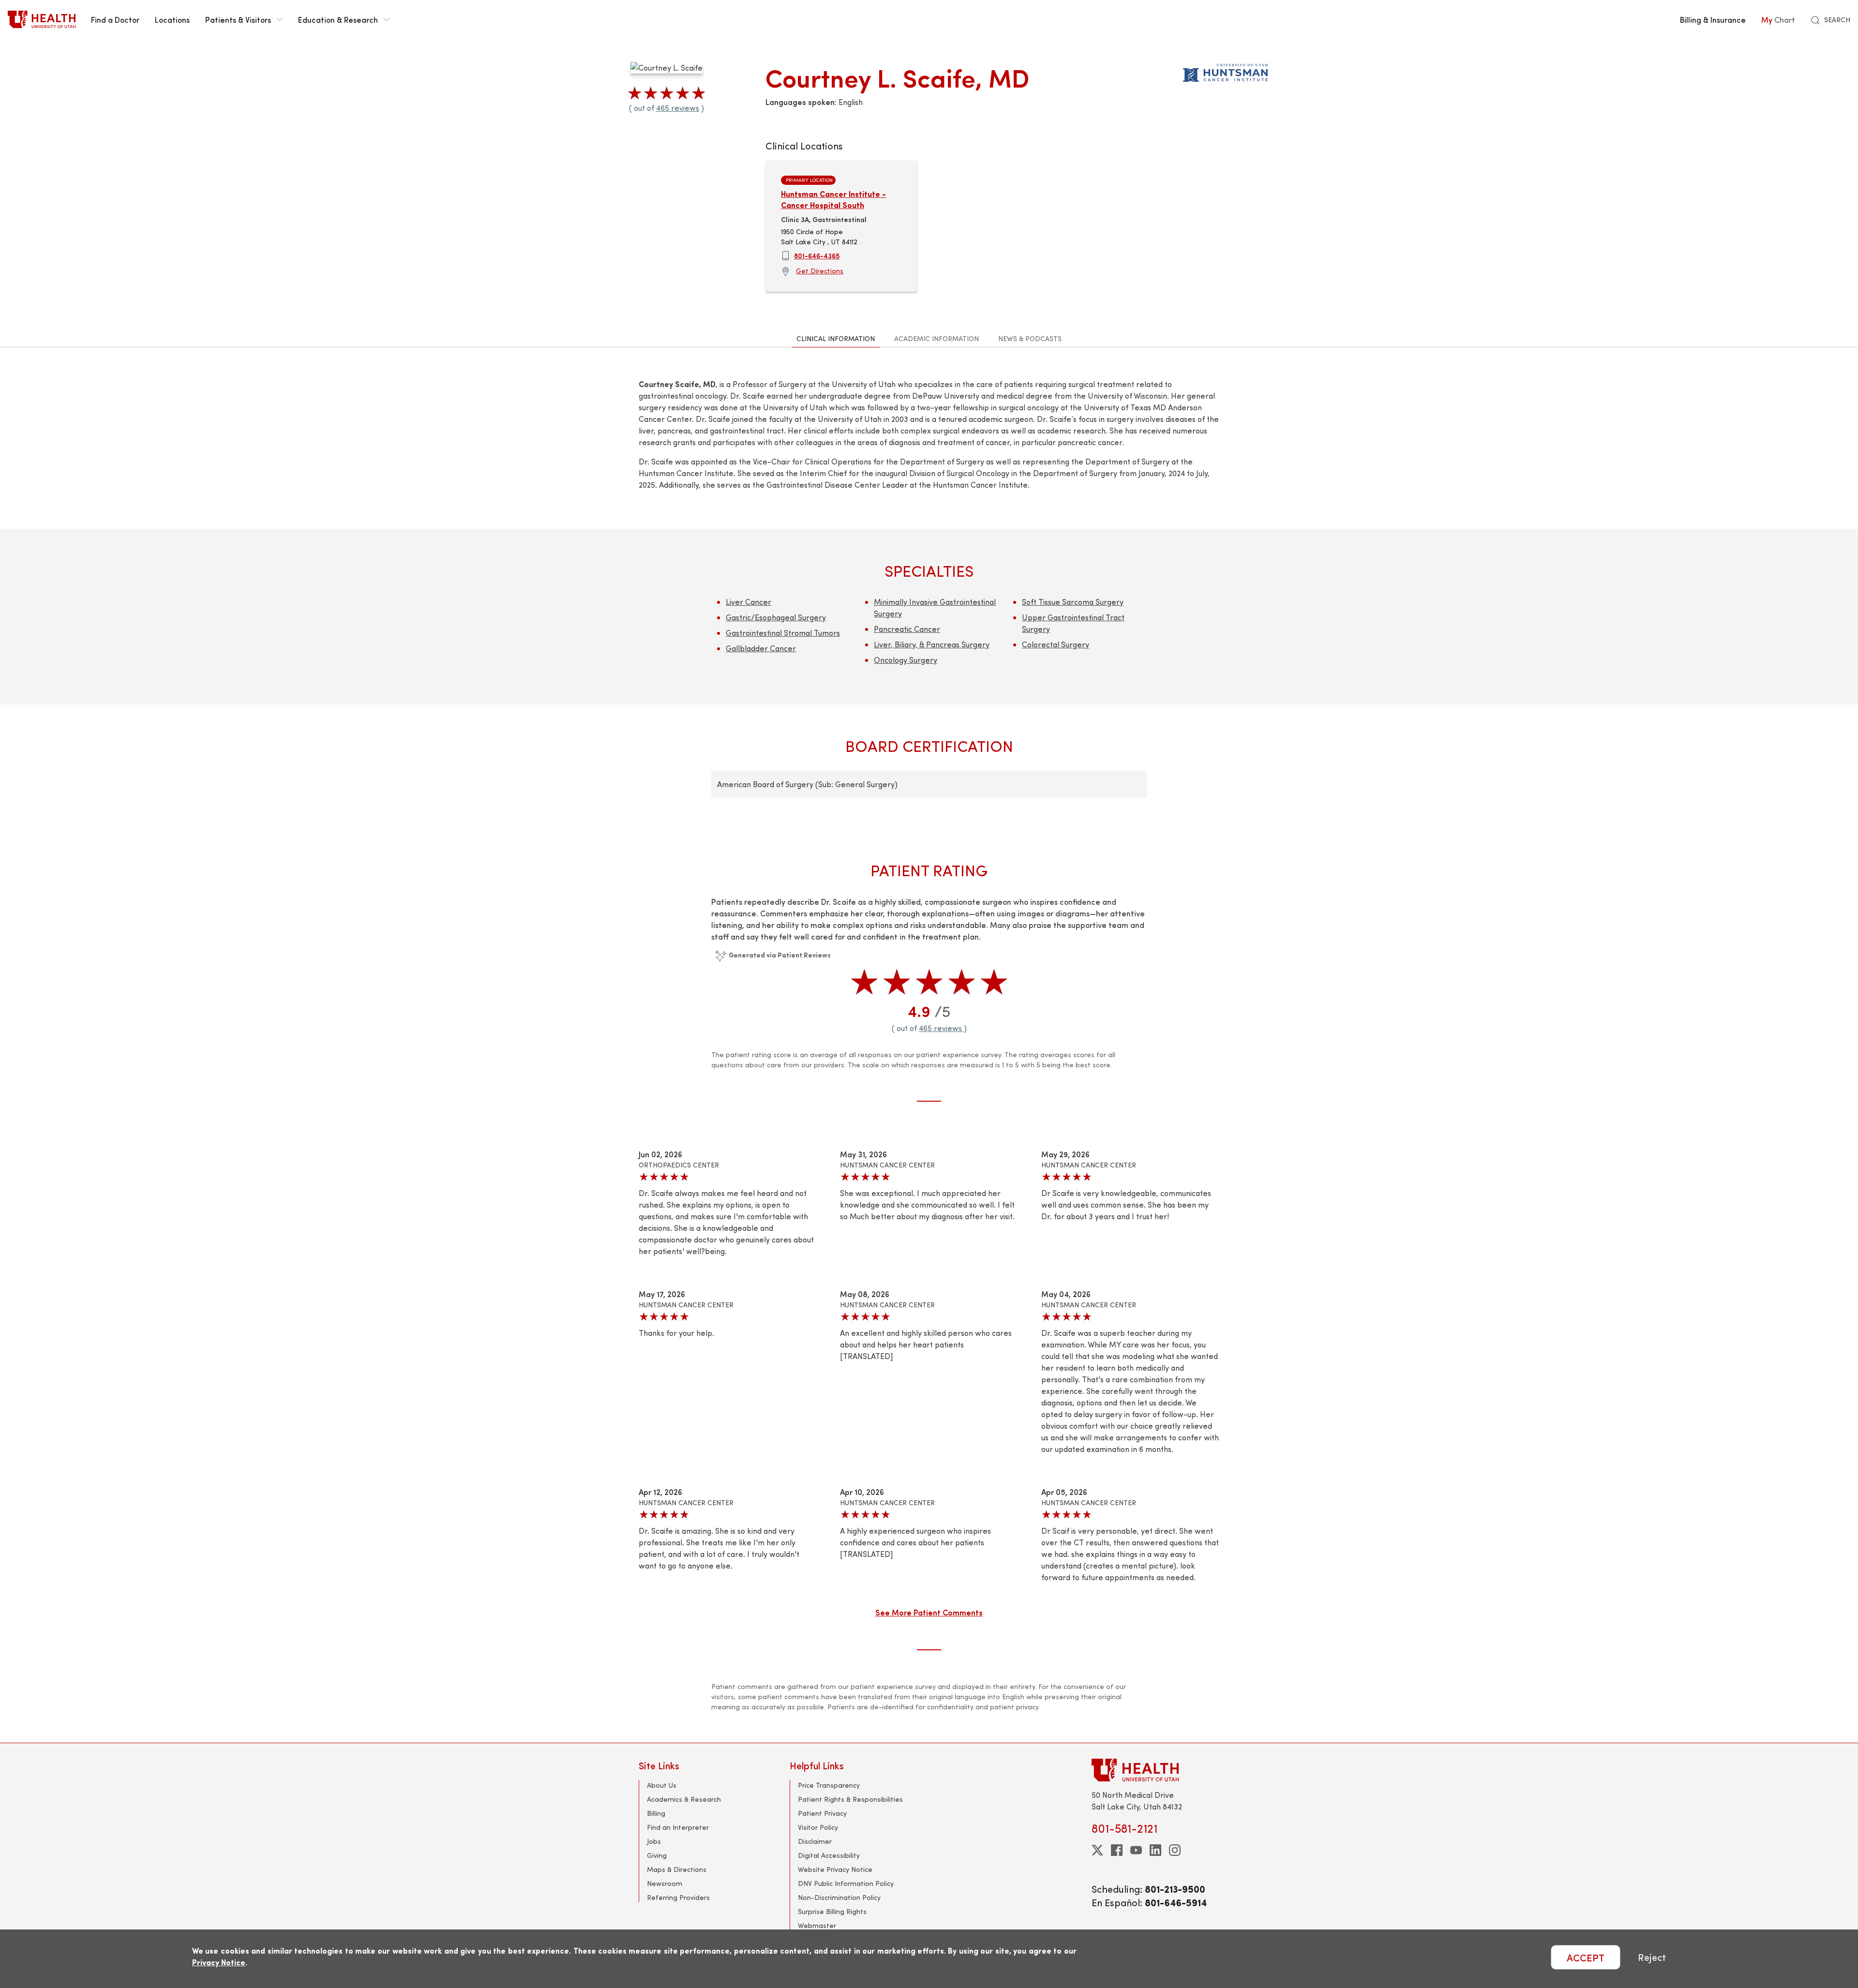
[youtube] (1136, 1850)
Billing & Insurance (1713, 19)
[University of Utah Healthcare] (1155, 1770)
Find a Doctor (115, 19)
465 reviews (678, 108)
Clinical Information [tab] (836, 338)
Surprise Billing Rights (832, 1911)
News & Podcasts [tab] (1030, 338)
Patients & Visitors (238, 19)
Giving (657, 1855)
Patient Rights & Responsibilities (850, 1799)
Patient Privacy (822, 1813)
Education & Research (338, 19)
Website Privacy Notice (835, 1869)
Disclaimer (815, 1841)
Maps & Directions (677, 1869)
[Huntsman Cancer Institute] (1225, 71)
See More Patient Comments (929, 1612)
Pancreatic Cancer (907, 629)
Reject (1652, 1957)
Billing (656, 1813)
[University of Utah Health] (42, 19)
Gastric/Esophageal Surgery (776, 617)
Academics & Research (684, 1799)
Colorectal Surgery (1056, 644)
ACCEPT (1586, 1957)
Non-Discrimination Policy (839, 1897)
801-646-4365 (817, 255)
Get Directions (820, 271)
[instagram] (1175, 1850)
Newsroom (665, 1883)
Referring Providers (678, 1897)
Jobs (654, 1841)
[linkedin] (1155, 1850)
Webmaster (817, 1925)
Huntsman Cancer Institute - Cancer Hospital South (833, 199)
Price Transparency (829, 1785)
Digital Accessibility (829, 1855)
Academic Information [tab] (936, 338)
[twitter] (1097, 1850)
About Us (662, 1785)
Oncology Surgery (906, 660)
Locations (172, 19)
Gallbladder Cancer (761, 648)
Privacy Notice (219, 1962)
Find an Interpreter (678, 1827)
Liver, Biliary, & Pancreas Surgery (932, 644)
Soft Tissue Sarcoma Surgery (1073, 602)
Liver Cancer (749, 602)
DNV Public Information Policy (846, 1883)
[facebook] (1117, 1850)
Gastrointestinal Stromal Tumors (783, 633)
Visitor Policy (818, 1827)
